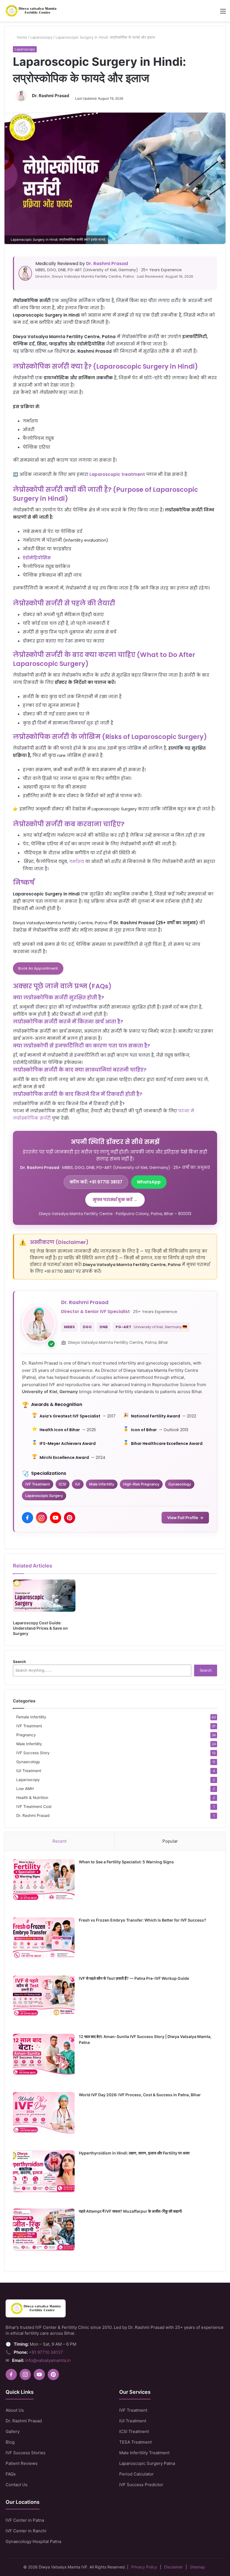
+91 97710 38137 (46, 2352)
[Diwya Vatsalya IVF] (31, 11)
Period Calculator (136, 2474)
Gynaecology (28, 1762)
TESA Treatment (135, 2442)
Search (19, 1662)
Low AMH (25, 1789)
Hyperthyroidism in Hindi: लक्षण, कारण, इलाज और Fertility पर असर (134, 2153)
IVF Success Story (33, 1753)
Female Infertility (31, 1717)
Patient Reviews (22, 2463)
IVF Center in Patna (25, 2520)
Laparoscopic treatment (117, 474)
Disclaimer (173, 2567)
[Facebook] (27, 1518)
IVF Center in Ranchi (26, 2531)
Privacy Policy (144, 2567)
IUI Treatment (29, 1771)
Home (21, 37)
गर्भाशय (77, 861)
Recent (59, 1841)
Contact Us (17, 2485)
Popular (170, 1841)
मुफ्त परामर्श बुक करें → (115, 1200)
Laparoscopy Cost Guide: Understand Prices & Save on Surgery (40, 1628)
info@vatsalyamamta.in (48, 2360)
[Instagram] (42, 1518)
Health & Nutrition (32, 1798)
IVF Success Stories (26, 2453)
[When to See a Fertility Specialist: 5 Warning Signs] (44, 1883)
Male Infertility (29, 1744)
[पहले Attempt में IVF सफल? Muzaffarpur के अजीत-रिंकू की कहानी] (44, 2232)
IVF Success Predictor (141, 2485)
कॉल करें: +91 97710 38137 (96, 1182)
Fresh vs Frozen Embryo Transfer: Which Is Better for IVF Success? (142, 1920)
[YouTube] (56, 1518)
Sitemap (197, 2567)
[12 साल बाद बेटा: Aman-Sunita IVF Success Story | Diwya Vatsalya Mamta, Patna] (44, 2058)
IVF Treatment (29, 1726)
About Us (15, 2410)
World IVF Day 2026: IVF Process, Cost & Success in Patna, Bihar (140, 2095)
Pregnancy (26, 1735)
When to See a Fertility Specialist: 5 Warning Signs (126, 1862)
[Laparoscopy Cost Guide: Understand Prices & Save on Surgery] (44, 1598)
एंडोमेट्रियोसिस (37, 558)
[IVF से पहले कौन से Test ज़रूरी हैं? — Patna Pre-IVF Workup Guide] (44, 1999)
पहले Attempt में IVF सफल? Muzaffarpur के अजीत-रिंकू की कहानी (130, 2211)
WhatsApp (149, 1182)
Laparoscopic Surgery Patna (147, 2463)
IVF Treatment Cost (34, 1807)
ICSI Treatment (134, 2431)
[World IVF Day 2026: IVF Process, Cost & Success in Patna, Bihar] (44, 2116)
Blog (10, 2442)
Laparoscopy (41, 37)
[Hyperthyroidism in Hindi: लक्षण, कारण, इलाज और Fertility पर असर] (44, 2174)
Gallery (13, 2431)
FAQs (11, 2474)
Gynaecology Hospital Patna (33, 2541)
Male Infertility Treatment (144, 2453)
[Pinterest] (70, 1518)
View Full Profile (185, 1518)
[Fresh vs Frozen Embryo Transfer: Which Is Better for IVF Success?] (44, 1941)
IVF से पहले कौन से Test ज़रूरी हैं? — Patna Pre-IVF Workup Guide (134, 1978)
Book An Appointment (38, 968)
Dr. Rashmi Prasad (50, 96)
